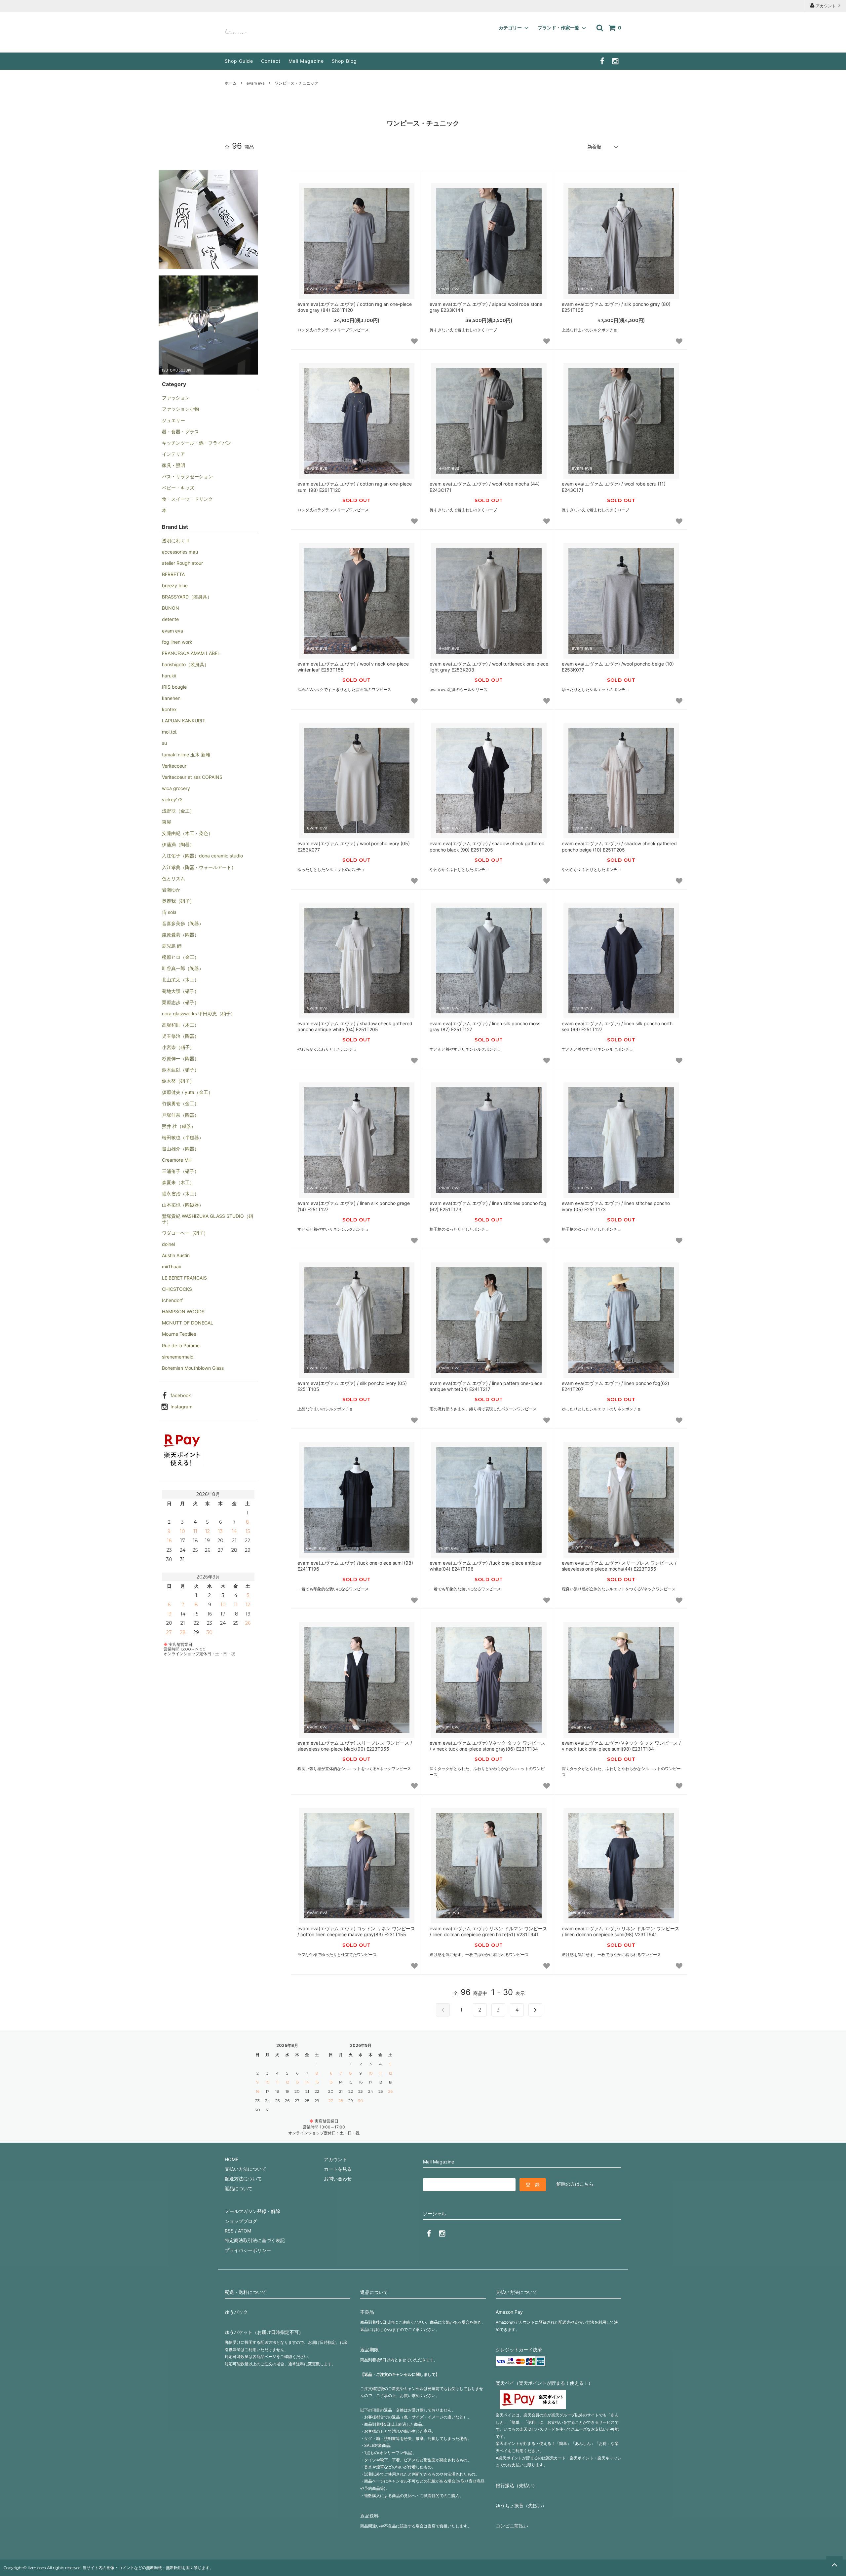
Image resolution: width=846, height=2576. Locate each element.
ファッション (176, 398)
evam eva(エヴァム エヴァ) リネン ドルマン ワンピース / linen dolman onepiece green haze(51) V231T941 (488, 1931)
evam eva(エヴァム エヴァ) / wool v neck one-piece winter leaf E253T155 (353, 667)
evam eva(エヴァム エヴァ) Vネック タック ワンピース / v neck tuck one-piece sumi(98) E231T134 (621, 1746)
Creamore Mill (177, 1160)
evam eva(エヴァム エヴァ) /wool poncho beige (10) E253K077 (618, 667)
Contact (271, 61)
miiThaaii (171, 1267)
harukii (169, 676)
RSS (229, 2231)
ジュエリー (173, 420)
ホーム (231, 83)
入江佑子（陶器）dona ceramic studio (202, 856)
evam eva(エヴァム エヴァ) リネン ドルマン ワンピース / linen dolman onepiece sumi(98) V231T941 (621, 1931)
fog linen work (177, 642)
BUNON (171, 608)
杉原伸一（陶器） (180, 1058)
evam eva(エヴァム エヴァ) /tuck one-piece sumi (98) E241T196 (355, 1566)
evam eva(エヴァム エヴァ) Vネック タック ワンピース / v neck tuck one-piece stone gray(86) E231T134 (488, 1746)
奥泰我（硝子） (178, 901)
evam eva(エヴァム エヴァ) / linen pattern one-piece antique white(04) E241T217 (486, 1386)
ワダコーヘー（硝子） (185, 1233)
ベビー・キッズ (178, 488)
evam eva (256, 83)
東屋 (167, 822)
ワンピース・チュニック (296, 83)
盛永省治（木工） (180, 1194)
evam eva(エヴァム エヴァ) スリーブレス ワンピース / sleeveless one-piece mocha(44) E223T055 (619, 1566)
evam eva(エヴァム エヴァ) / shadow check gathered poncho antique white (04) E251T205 (355, 1026)
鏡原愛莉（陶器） (180, 935)
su (164, 743)
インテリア (173, 454)
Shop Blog (344, 61)
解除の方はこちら (575, 2184)
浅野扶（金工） (178, 811)
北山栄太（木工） (180, 980)
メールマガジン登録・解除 (252, 2211)
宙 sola (169, 912)
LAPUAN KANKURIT (184, 721)
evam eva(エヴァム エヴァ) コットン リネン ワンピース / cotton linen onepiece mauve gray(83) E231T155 (356, 1931)
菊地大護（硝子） (180, 991)
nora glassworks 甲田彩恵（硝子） (199, 1014)
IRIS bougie (174, 687)
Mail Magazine (306, 61)
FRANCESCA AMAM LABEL (191, 653)
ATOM (245, 2231)
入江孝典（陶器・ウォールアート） (199, 867)
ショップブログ (241, 2221)
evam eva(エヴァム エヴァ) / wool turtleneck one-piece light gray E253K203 (489, 667)
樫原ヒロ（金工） (180, 957)
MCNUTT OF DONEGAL (188, 1323)
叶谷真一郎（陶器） (183, 968)
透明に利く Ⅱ (175, 541)
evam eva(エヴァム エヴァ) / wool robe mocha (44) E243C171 (485, 487)
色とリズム (173, 878)
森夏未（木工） (178, 1182)
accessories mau (180, 552)
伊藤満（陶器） (178, 844)
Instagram (181, 1407)
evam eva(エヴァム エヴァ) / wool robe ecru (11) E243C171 (614, 487)
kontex (169, 709)
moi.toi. (170, 732)
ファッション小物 (180, 409)
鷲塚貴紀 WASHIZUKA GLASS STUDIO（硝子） (208, 1219)
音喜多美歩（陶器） (183, 923)
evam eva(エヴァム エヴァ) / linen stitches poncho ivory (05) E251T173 (616, 1206)
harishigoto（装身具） (185, 664)
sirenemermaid (178, 1357)
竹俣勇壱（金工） (180, 1103)
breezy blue (175, 585)
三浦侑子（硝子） (180, 1171)
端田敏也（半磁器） (183, 1137)
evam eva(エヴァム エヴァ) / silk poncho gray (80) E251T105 (616, 307)
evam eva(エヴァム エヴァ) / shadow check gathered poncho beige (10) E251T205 (619, 846)
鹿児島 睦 (172, 946)
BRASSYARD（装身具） (187, 597)
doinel (168, 1244)
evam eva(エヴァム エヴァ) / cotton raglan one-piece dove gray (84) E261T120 (355, 307)
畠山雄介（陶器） (180, 1149)
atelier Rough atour (182, 563)
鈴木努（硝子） (178, 1081)
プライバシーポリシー (248, 2250)
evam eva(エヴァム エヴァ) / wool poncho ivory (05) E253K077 (354, 846)
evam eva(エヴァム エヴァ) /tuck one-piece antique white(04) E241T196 (485, 1566)
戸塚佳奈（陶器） (180, 1115)
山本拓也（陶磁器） (183, 1205)
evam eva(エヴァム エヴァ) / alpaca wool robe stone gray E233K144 (486, 307)
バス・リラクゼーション (187, 476)
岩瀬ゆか (171, 890)
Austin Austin (176, 1255)
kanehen (171, 698)
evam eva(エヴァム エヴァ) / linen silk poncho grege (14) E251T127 (354, 1206)
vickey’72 (172, 799)
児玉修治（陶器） (180, 1036)
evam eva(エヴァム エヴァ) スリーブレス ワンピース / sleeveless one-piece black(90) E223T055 (355, 1746)
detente (170, 619)
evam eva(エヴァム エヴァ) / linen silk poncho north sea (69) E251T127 (617, 1026)
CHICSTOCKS (177, 1289)
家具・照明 (173, 465)
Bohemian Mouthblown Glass (193, 1368)
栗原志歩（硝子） (180, 1002)
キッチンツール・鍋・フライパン (197, 443)
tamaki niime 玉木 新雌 (186, 755)
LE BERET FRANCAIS (184, 1278)
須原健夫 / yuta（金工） (187, 1092)
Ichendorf (172, 1300)
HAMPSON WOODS (183, 1311)
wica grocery (176, 788)
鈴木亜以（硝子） (180, 1070)
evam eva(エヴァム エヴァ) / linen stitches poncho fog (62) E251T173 (488, 1206)
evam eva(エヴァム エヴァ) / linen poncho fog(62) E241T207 (615, 1386)
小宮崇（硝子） (178, 1047)
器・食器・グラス (180, 432)
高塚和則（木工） (180, 1025)
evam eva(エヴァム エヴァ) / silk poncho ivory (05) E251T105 (352, 1386)
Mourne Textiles (179, 1334)
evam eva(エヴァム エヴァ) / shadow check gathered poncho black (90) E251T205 (487, 846)
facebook (181, 1395)
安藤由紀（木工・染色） (187, 833)
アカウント (826, 6)
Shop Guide (239, 61)
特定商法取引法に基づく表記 (255, 2240)
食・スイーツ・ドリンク (187, 499)
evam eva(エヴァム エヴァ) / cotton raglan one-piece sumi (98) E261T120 (355, 487)
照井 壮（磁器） (179, 1126)
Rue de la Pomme (181, 1345)
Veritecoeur (174, 766)
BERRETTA (173, 574)
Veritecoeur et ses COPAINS (192, 777)
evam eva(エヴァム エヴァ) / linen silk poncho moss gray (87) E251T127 (485, 1026)
